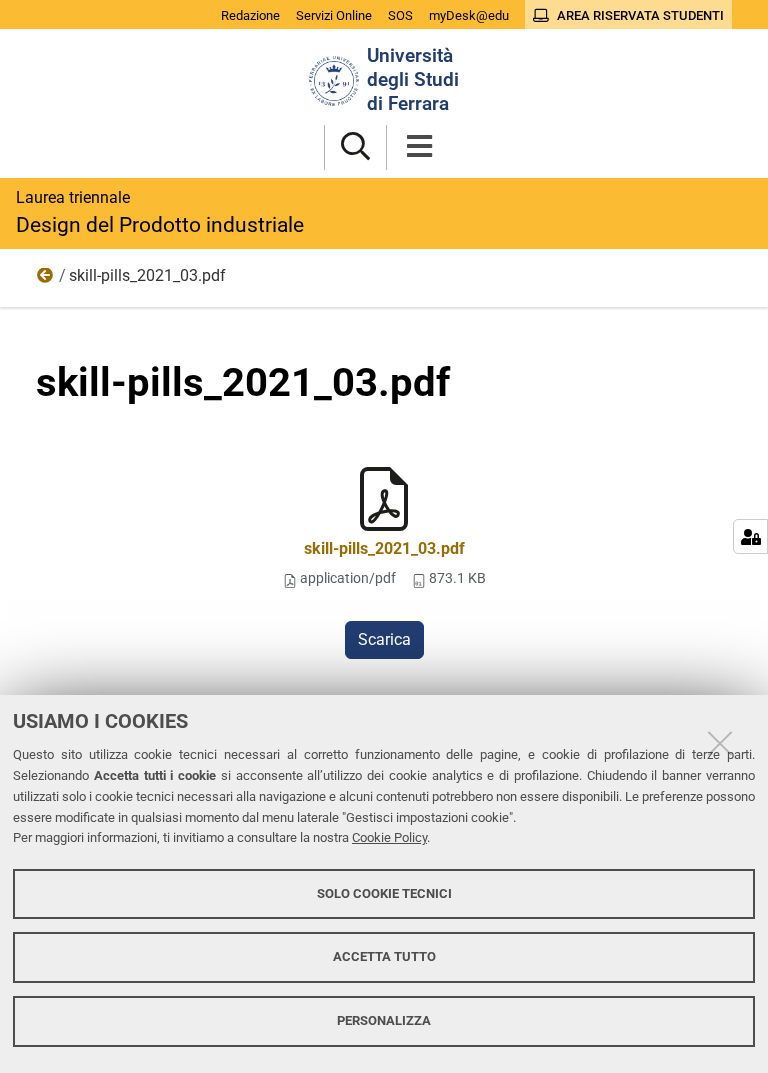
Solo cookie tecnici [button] (384, 893)
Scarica (384, 639)
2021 (46, 280)
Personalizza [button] (384, 1020)
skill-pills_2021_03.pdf (384, 548)
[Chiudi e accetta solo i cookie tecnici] (720, 743)
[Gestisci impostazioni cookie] (750, 536)
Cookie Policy (389, 837)
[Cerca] (355, 147)
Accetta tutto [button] (384, 956)
